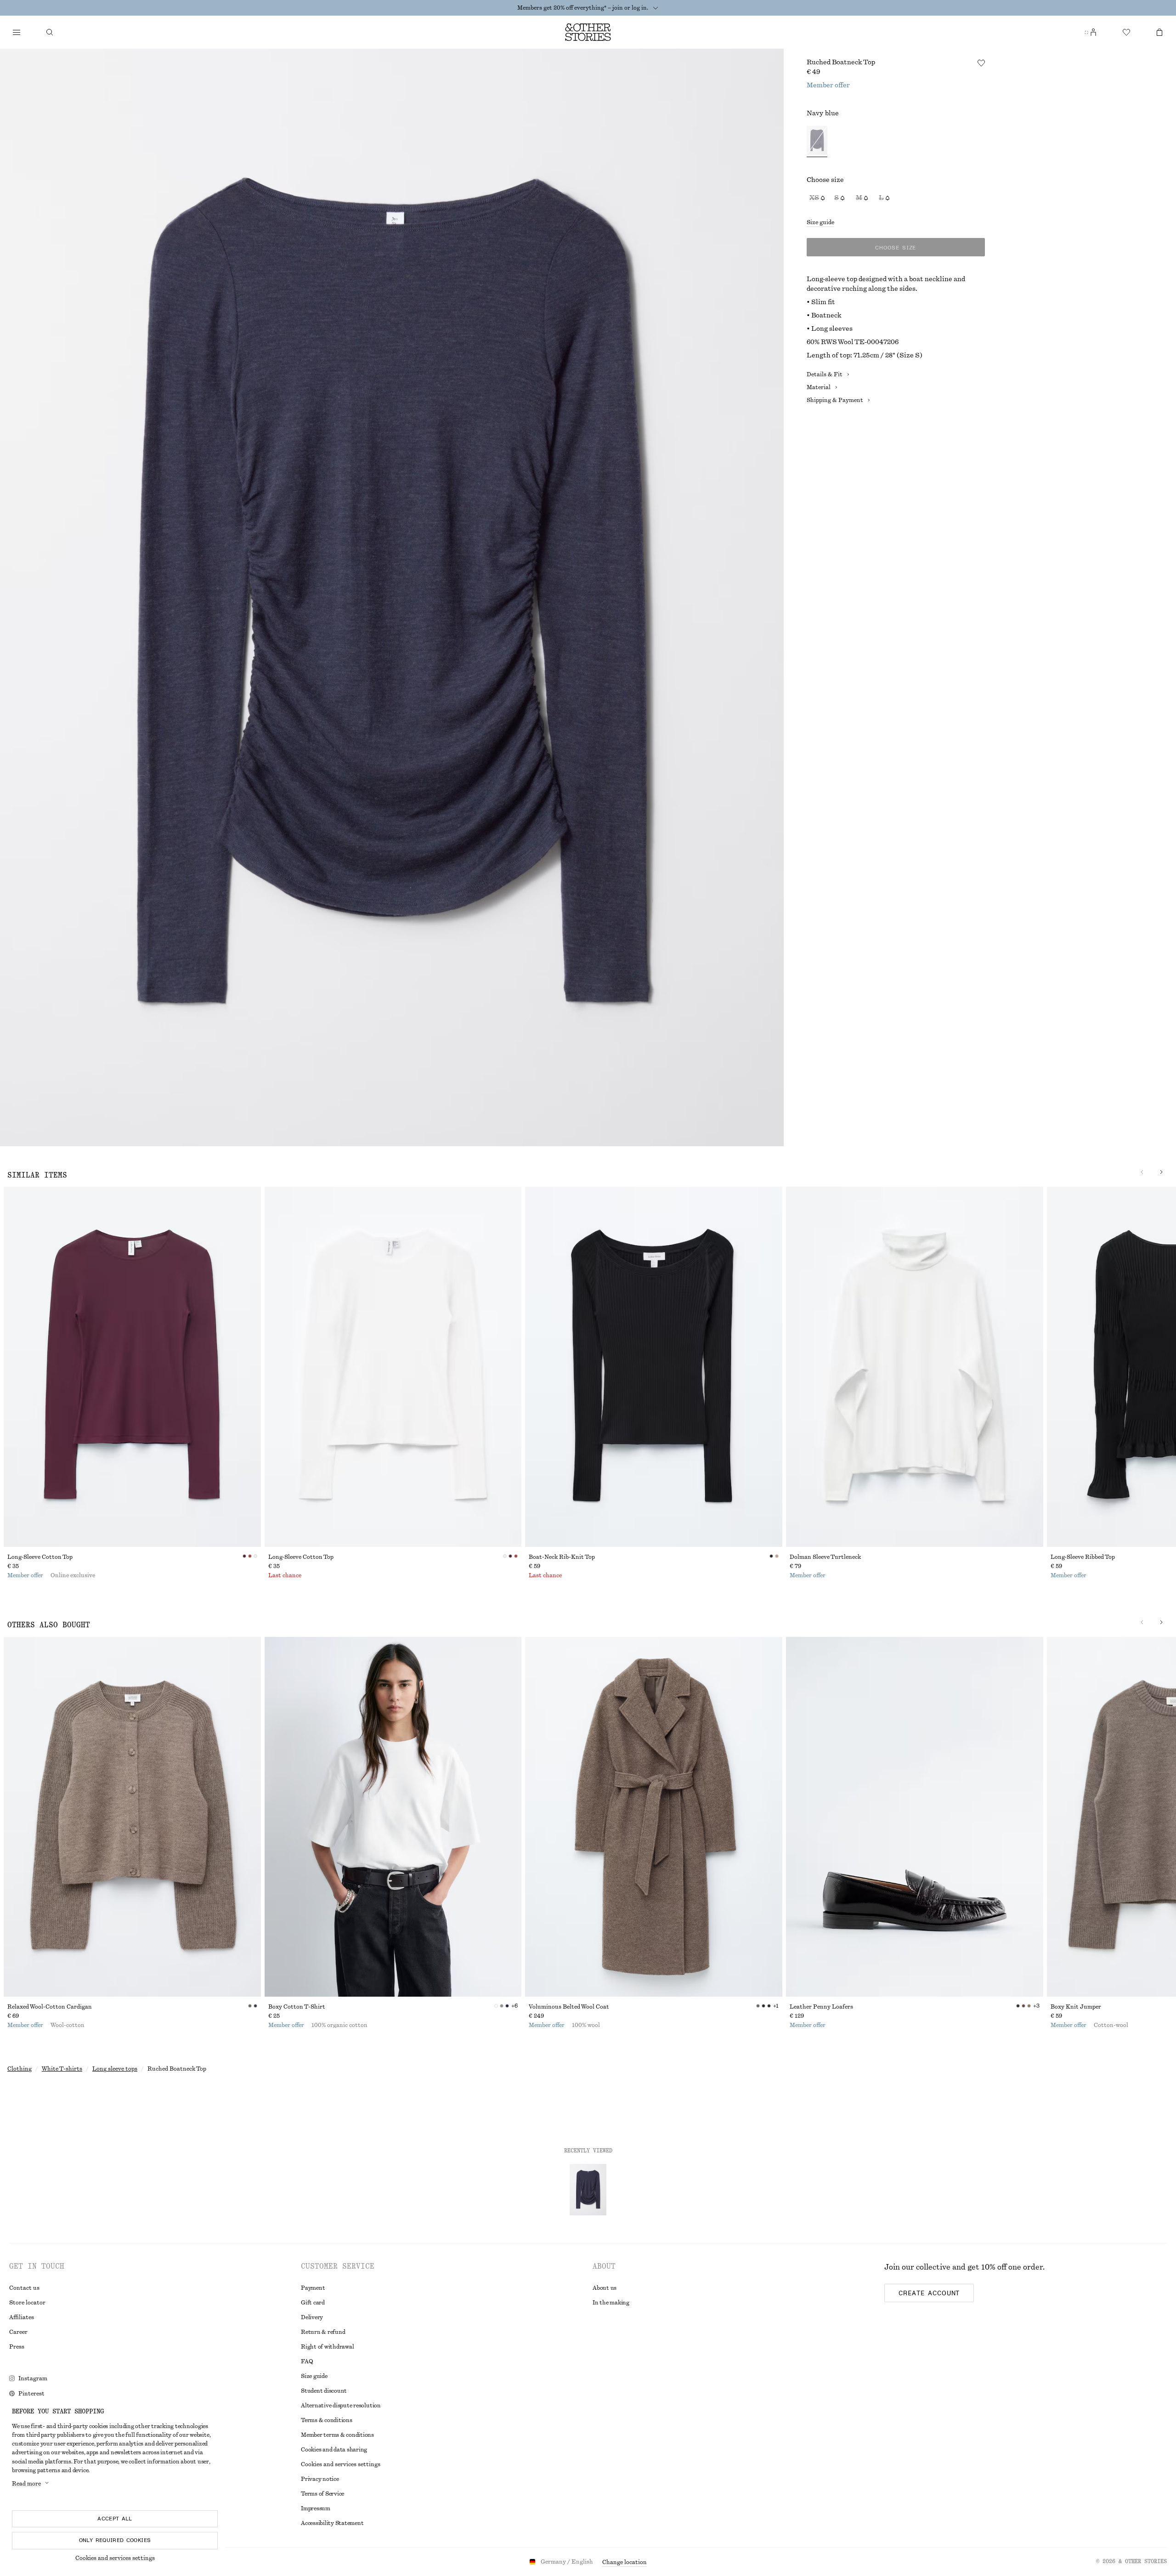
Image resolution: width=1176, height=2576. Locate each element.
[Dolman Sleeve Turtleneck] (915, 1367)
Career (18, 2332)
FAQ (307, 2361)
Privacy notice (320, 2479)
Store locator (27, 2303)
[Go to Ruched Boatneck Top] (588, 2190)
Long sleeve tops (115, 2069)
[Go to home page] (588, 32)
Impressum (316, 2508)
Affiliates (22, 2317)
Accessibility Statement (332, 2523)
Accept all (115, 2519)
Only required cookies (115, 2540)
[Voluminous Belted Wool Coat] (654, 1817)
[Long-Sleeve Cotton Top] (132, 1367)
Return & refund (323, 2332)
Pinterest (31, 2394)
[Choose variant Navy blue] (817, 142)
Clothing (20, 2069)
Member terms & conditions (337, 2435)
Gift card (313, 2303)
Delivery (312, 2317)
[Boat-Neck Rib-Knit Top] (654, 1367)
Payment (313, 2288)
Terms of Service (322, 2494)
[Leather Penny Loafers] (915, 1817)
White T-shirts (62, 2069)
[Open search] (50, 32)
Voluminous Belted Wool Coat (569, 2007)
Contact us (24, 2288)
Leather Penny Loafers (821, 2007)
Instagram (33, 2378)
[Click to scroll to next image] (1161, 1172)
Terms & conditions (327, 2420)
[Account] (1093, 32)
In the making (611, 2303)
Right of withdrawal (327, 2347)
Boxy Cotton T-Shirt (297, 2007)
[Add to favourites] (981, 63)
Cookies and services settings (115, 2558)
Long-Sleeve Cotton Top (40, 1557)
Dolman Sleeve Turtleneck (825, 1557)
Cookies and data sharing (334, 2450)
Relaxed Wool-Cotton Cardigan (50, 2007)
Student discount (324, 2391)
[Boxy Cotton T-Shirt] (393, 1817)
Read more (26, 2484)
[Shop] (17, 32)
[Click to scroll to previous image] (1142, 1172)
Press (17, 2347)
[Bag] (1159, 32)
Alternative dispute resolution (341, 2406)
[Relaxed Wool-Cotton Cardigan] (132, 1817)
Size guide (820, 222)
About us (605, 2288)
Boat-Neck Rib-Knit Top (562, 1557)
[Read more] (656, 8)
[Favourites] (1126, 32)
